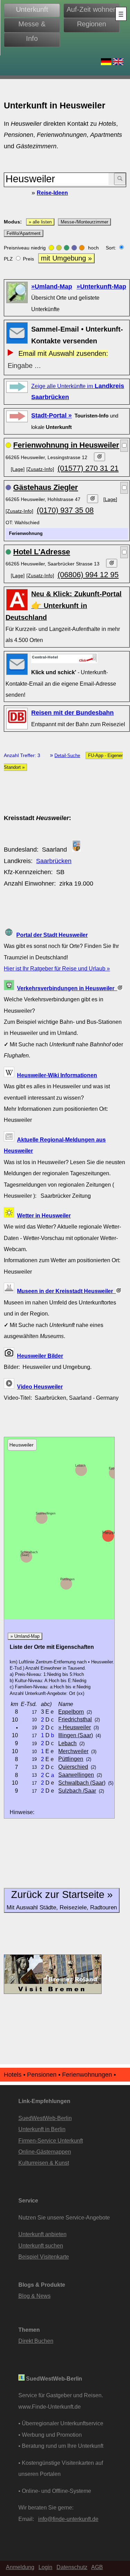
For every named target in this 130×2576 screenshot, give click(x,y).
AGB (97, 2567)
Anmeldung (20, 2567)
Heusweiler (114, 1532)
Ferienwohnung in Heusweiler (66, 445)
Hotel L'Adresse (42, 552)
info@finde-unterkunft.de (68, 2519)
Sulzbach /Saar (77, 1791)
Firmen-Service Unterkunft (51, 2140)
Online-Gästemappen (45, 2152)
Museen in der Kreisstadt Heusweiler (66, 1291)
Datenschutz (72, 2567)
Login (45, 2567)
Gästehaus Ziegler (46, 487)
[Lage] (18, 469)
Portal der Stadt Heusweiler (52, 935)
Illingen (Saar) (76, 1735)
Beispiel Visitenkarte (44, 2257)
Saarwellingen (46, 1513)
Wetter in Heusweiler (44, 1215)
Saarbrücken (54, 861)
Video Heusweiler (40, 1387)
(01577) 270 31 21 (88, 468)
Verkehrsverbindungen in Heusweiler (67, 988)
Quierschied (73, 1767)
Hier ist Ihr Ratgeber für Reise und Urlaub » (57, 968)
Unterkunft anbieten (42, 2234)
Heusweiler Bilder (40, 1356)
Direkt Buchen (36, 2341)
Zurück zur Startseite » (62, 1900)
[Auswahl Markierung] (124, 446)
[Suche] (120, 179)
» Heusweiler (75, 1727)
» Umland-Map (25, 1636)
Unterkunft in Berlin (42, 2129)
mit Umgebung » (66, 258)
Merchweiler (73, 1751)
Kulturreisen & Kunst (44, 2163)
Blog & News (34, 2296)
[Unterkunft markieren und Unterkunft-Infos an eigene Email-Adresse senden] (64, 658)
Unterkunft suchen (41, 2245)
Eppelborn (71, 1712)
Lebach (80, 1466)
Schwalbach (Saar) (29, 1554)
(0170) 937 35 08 (65, 510)
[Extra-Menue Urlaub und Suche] (121, 14)
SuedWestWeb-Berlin (45, 2118)
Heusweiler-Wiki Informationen (57, 1075)
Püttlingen (67, 1579)
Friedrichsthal (75, 1719)
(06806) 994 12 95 (88, 575)
